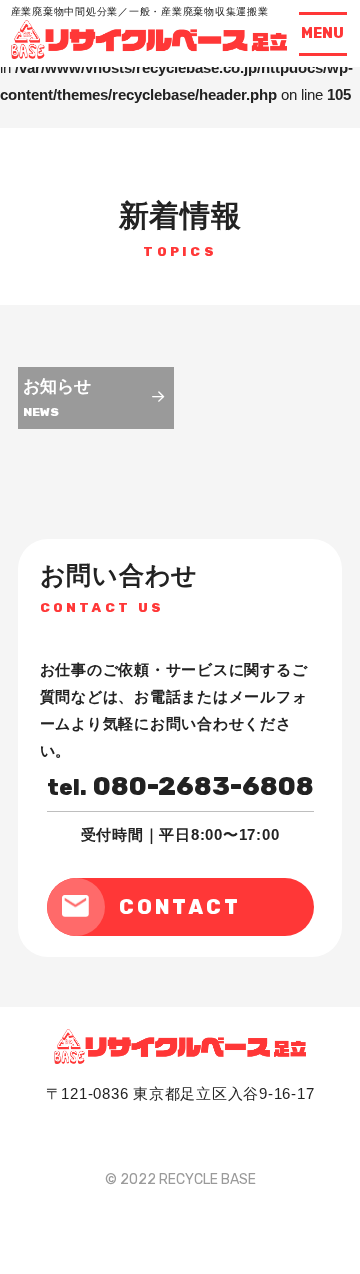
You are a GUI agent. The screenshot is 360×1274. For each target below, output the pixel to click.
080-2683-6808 (180, 786)
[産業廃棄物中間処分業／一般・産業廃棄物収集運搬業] (149, 53)
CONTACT (180, 907)
